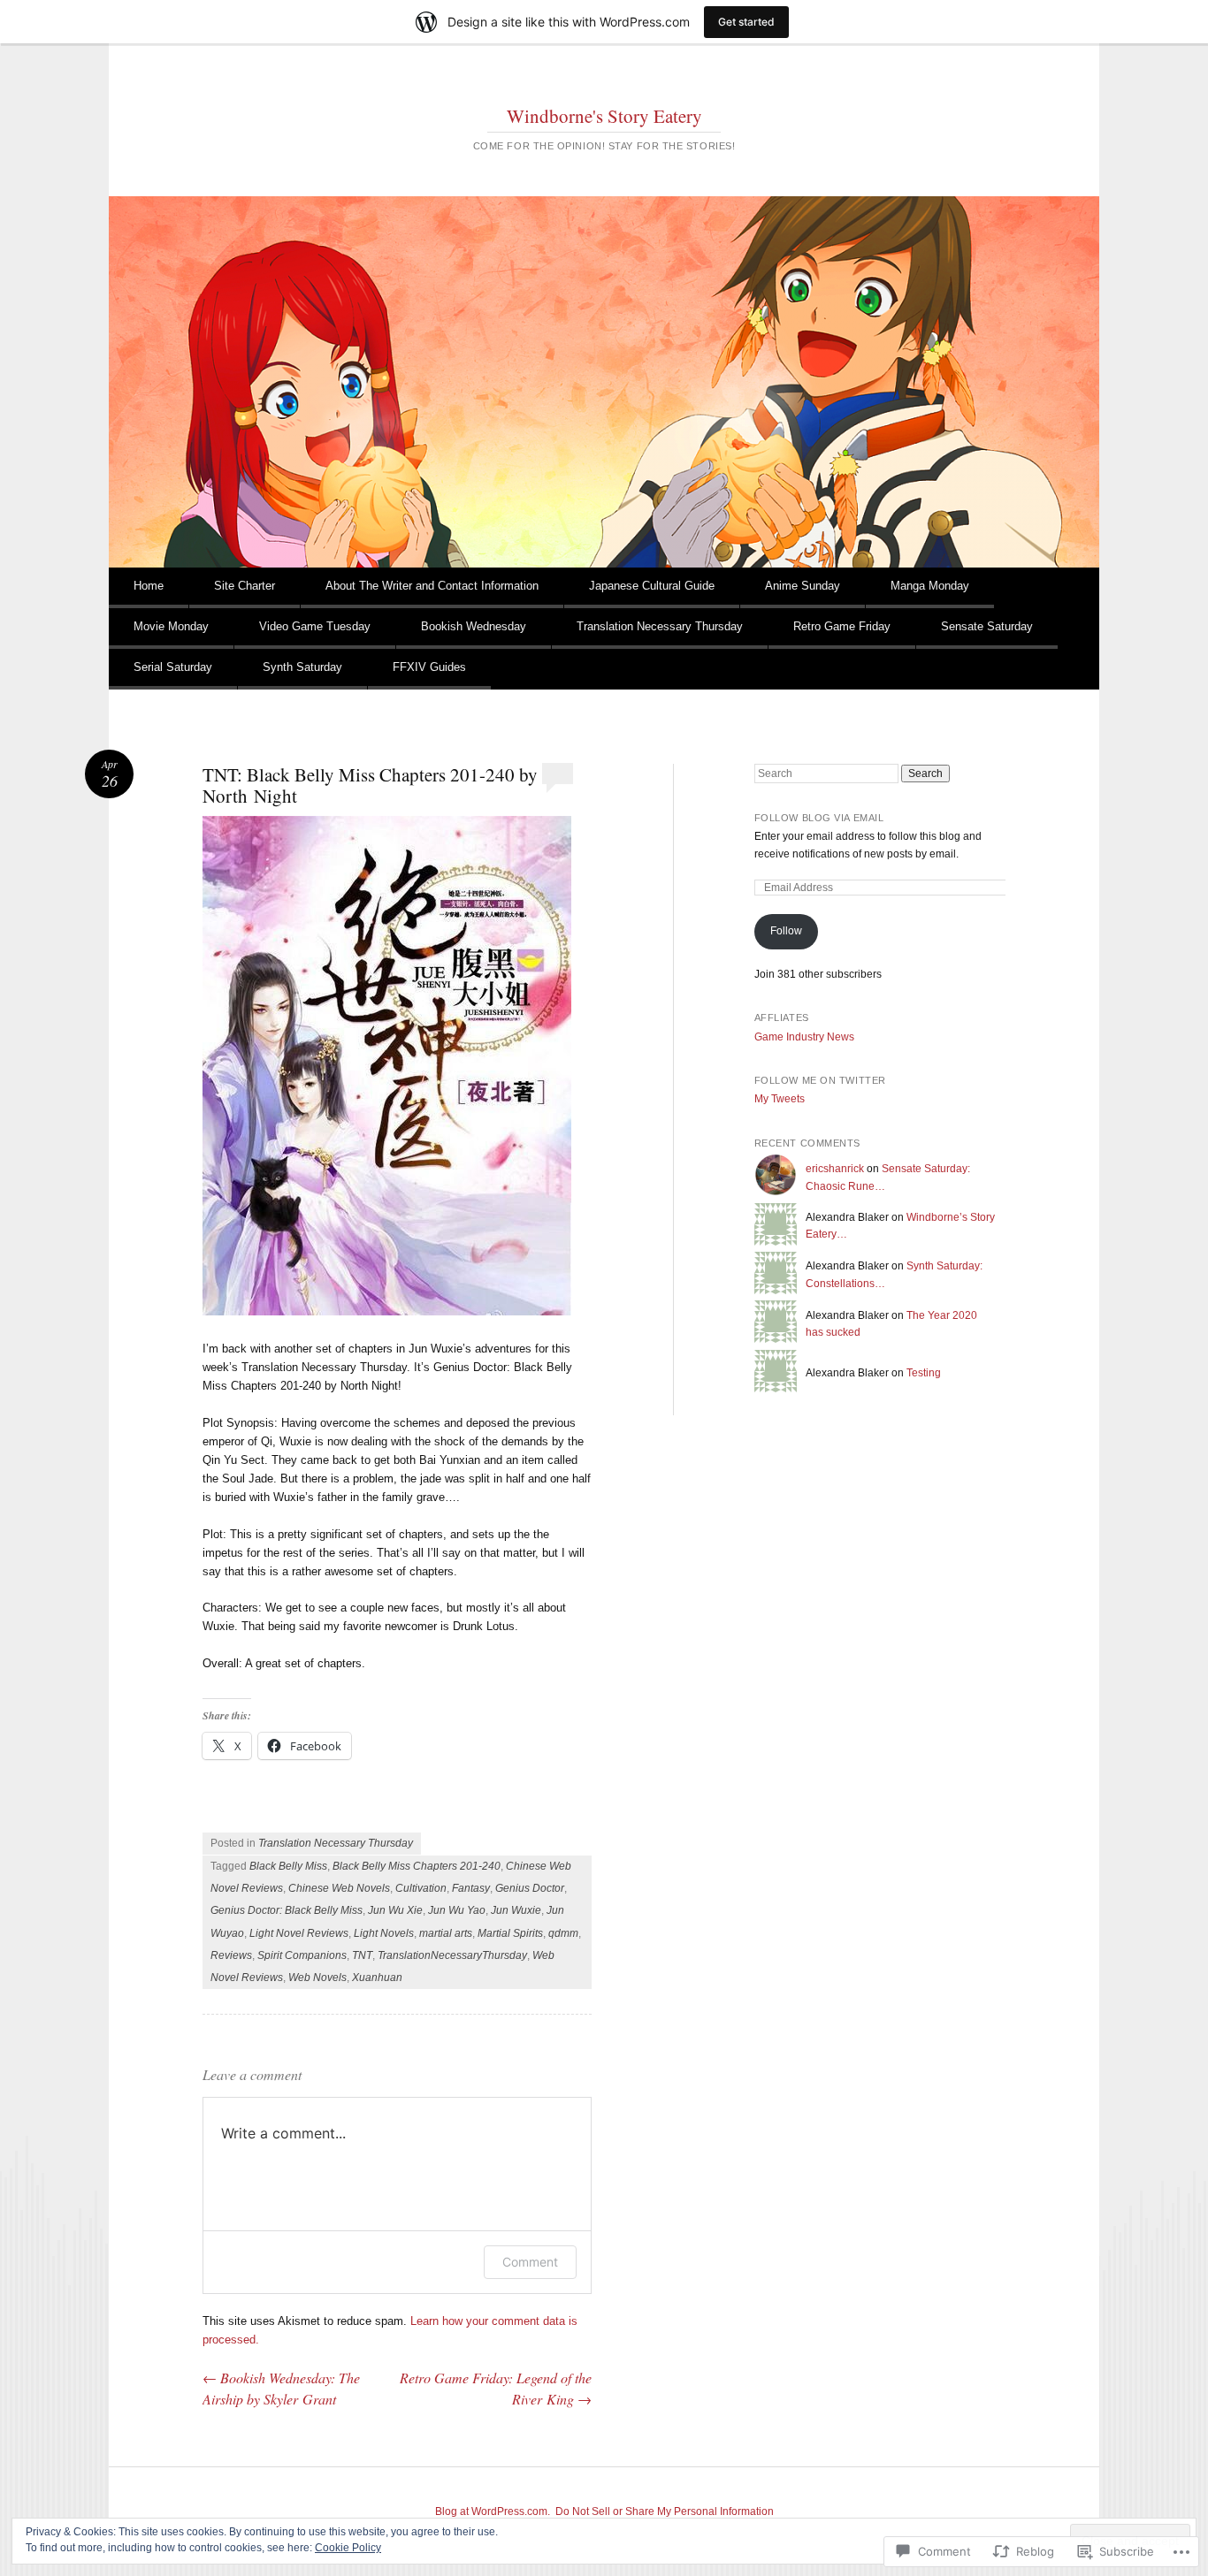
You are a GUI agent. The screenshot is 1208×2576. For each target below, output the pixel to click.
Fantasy (471, 1888)
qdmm (563, 1933)
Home (149, 586)
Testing (924, 1373)
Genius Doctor (530, 1888)
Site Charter (245, 586)
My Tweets (780, 1099)
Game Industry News (804, 1037)
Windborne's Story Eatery (604, 116)
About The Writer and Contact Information (432, 586)
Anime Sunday (803, 586)
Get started (746, 22)
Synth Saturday (302, 667)
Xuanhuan (377, 1978)
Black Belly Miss (288, 1866)
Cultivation (421, 1888)
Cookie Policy (348, 2548)
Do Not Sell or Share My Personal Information (665, 2511)
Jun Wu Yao (457, 1910)
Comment (530, 2262)
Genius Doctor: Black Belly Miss (287, 1910)
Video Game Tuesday (315, 626)
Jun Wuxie (516, 1910)
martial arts (446, 1933)
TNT (362, 1955)
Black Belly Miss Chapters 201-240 (417, 1866)
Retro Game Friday (842, 626)
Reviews (231, 1955)
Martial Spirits (510, 1933)
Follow (786, 931)
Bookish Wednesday (474, 626)
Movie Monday (171, 626)
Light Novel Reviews (299, 1933)
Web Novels (317, 1978)
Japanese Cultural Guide (652, 586)
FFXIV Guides (429, 667)
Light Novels (384, 1933)
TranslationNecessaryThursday (452, 1955)
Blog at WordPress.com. (493, 2511)
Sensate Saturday (987, 626)
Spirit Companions (302, 1955)
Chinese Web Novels (339, 1888)
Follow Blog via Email (819, 818)
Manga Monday (930, 586)
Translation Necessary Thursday (660, 626)
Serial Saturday (173, 667)
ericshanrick (835, 1169)
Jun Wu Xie (395, 1910)
